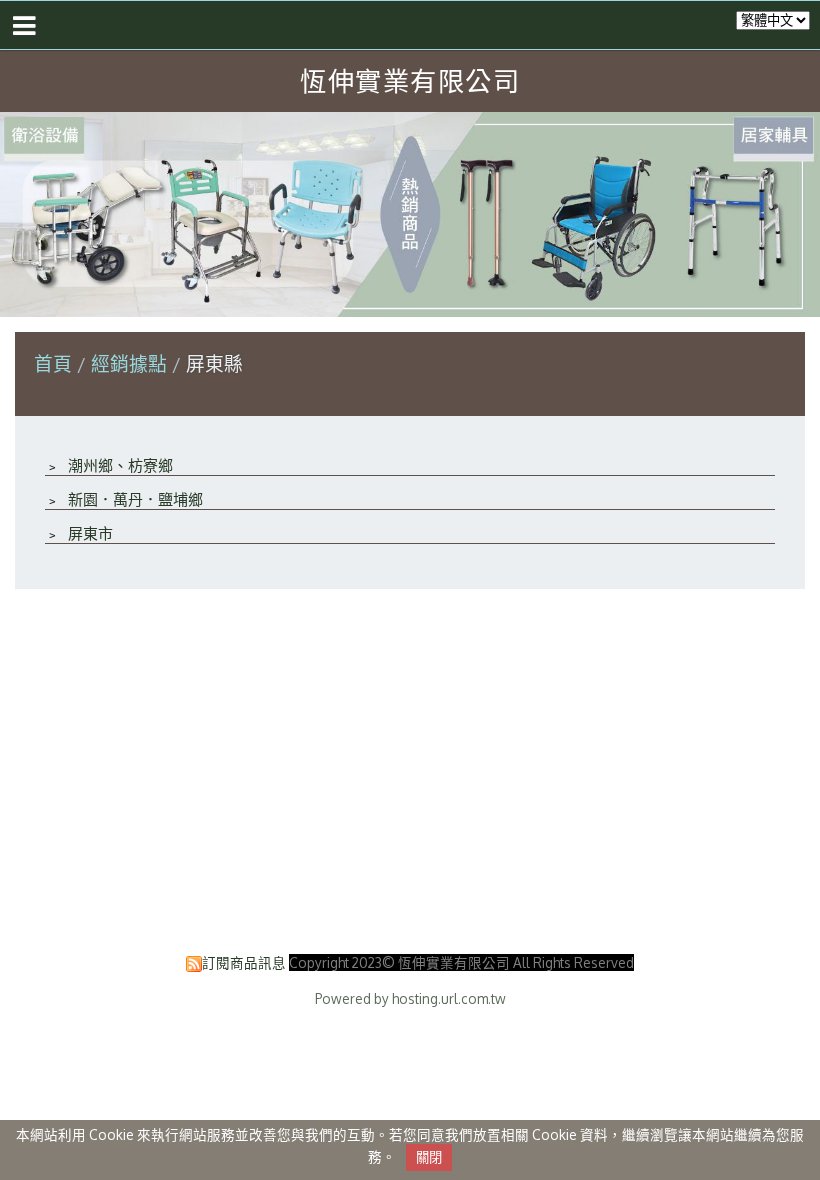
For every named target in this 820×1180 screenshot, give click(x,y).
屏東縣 (212, 363)
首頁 (53, 363)
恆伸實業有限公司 (410, 80)
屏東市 (88, 533)
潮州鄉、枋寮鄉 (118, 465)
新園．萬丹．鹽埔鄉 (133, 499)
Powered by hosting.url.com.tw (410, 998)
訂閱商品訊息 (244, 962)
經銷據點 (131, 363)
